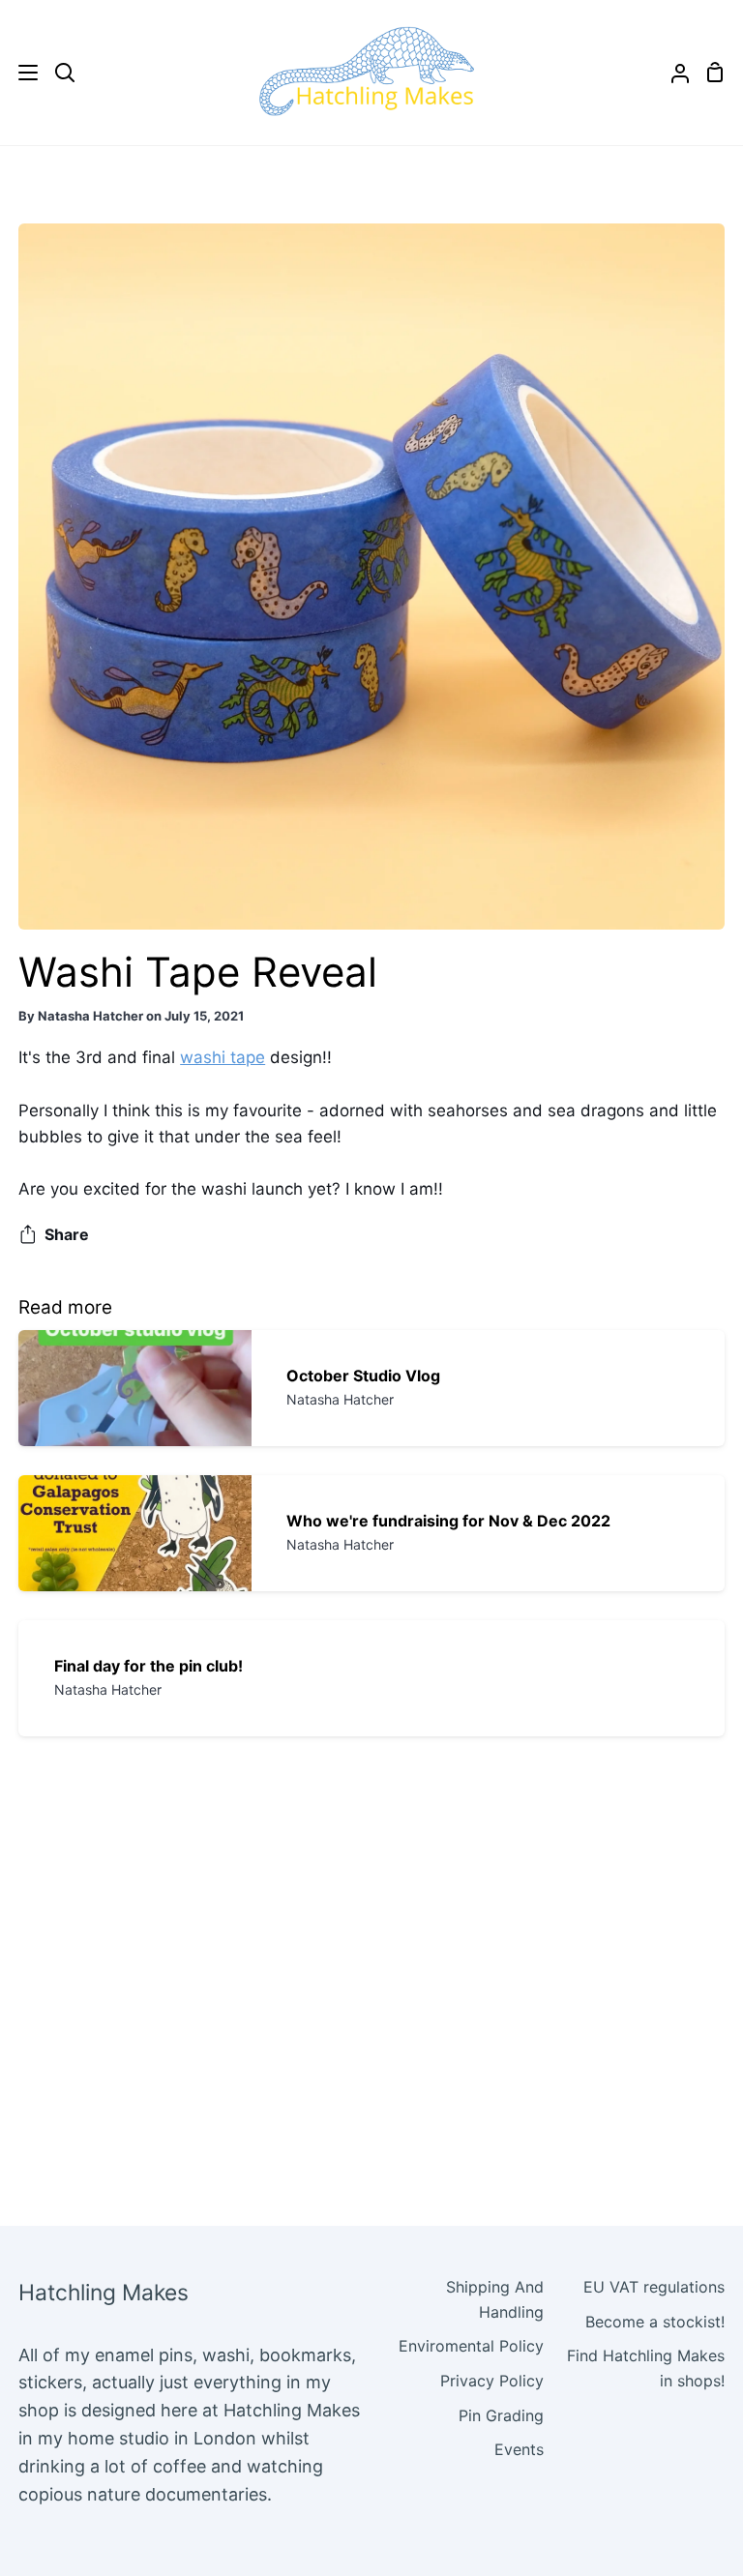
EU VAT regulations (654, 2287)
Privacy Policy (492, 2381)
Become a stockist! (655, 2322)
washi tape (223, 1057)
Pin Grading (501, 2415)
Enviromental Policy (471, 2346)
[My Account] (672, 73)
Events (519, 2449)
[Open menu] (20, 73)
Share (67, 1234)
